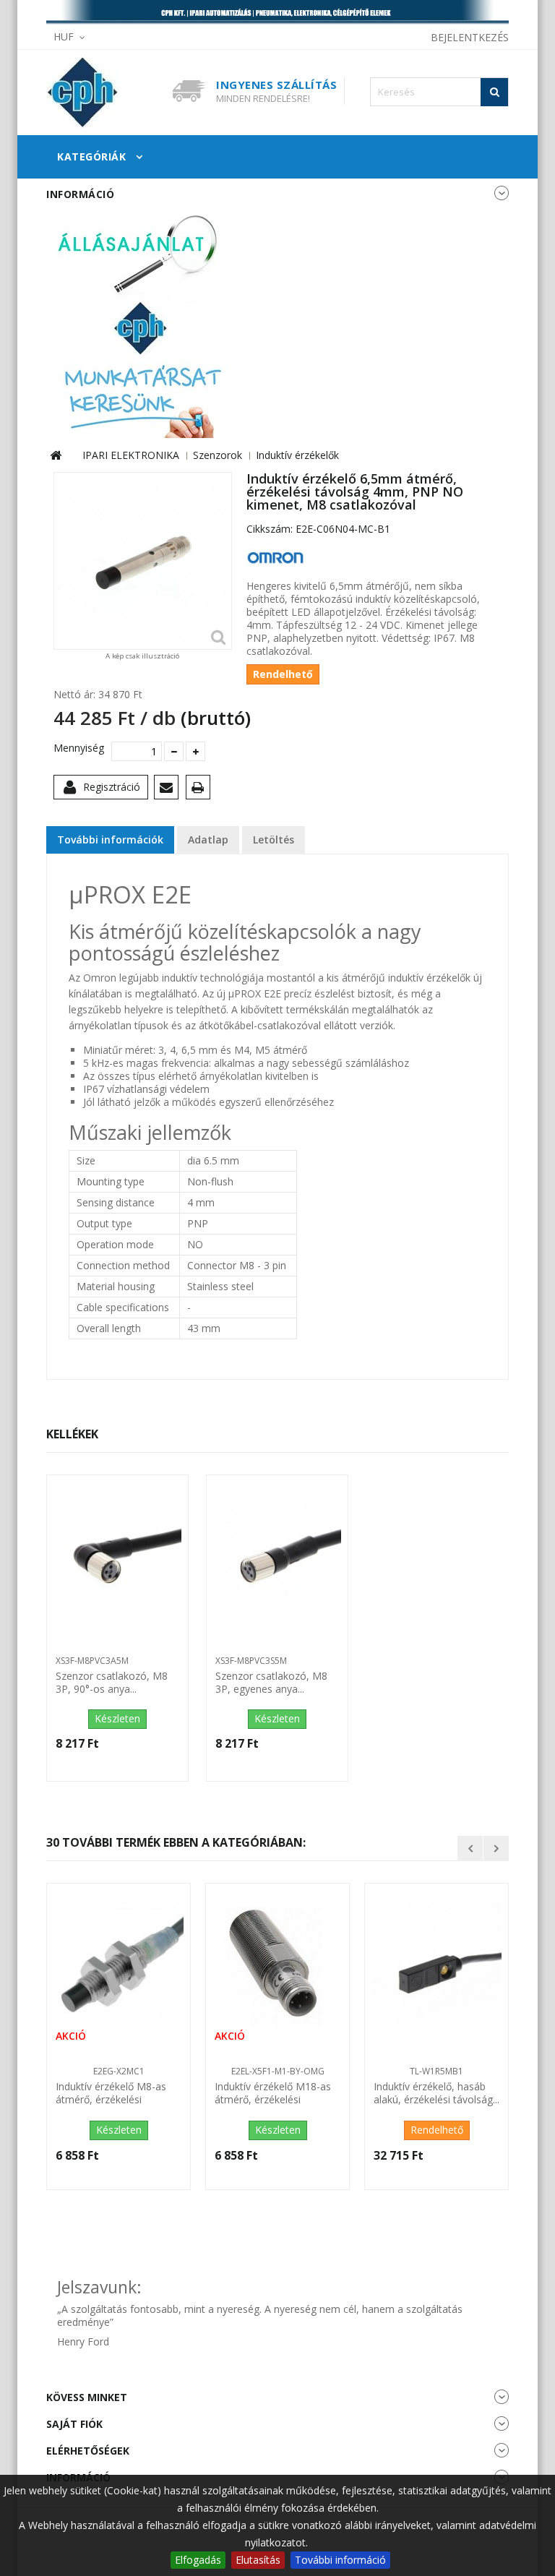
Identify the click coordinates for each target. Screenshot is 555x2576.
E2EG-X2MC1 (119, 2071)
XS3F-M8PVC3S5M (251, 1661)
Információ (80, 194)
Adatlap (208, 840)
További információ (340, 2560)
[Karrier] (140, 323)
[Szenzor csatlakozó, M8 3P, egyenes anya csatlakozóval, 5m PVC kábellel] (277, 1557)
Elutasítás (258, 2560)
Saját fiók (74, 2424)
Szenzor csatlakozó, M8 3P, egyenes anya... (271, 1683)
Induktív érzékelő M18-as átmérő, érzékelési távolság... (273, 2094)
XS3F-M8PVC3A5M (92, 1661)
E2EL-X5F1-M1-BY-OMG (278, 2071)
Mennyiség (77, 748)
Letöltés (274, 840)
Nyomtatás (201, 790)
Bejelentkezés (470, 37)
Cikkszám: (270, 529)
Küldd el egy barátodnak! (169, 790)
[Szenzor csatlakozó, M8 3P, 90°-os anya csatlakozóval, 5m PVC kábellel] (117, 1557)
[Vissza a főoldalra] (56, 456)
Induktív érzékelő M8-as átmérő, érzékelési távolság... (111, 2094)
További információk (110, 840)
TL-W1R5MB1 (436, 2071)
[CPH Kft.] (104, 93)
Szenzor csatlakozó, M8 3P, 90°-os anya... (112, 1683)
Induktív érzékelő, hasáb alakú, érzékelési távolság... (436, 2093)
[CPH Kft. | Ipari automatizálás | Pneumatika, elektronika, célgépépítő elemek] (277, 13)
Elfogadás (198, 2560)
